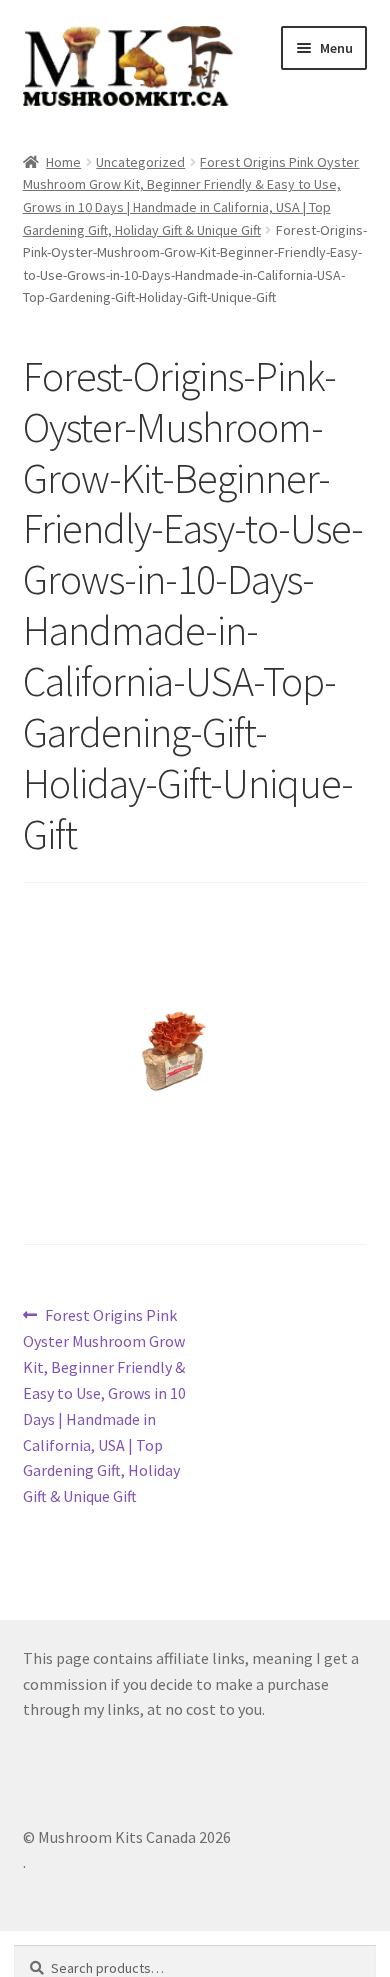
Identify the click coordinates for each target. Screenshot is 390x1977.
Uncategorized (140, 162)
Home (63, 162)
